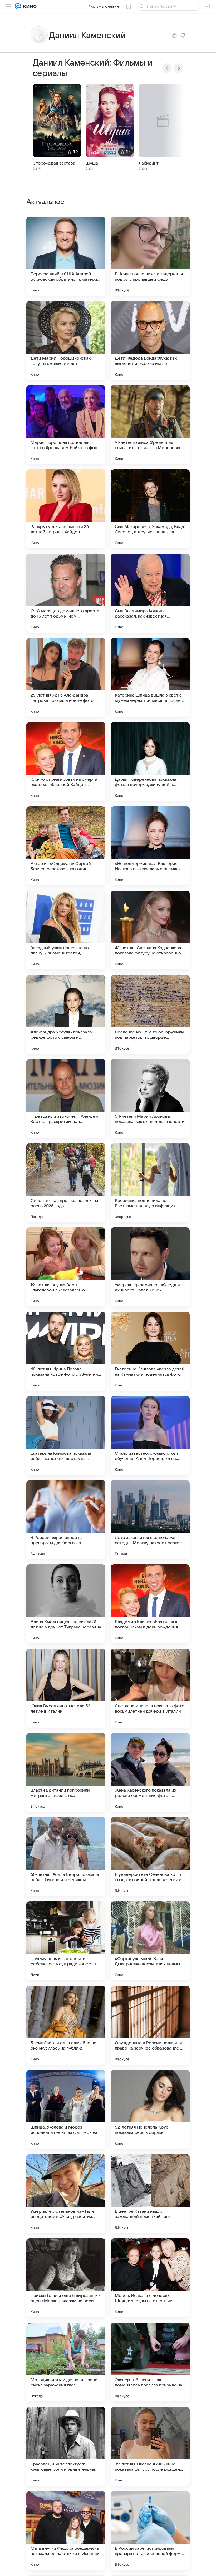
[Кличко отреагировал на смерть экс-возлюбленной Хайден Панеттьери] (66, 762)
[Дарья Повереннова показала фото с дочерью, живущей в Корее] (150, 762)
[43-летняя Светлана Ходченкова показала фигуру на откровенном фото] (150, 930)
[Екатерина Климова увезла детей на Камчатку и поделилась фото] (150, 1351)
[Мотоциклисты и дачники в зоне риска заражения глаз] (66, 2362)
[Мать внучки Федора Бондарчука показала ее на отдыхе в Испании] (66, 2530)
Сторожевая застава (54, 163)
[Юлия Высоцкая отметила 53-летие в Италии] (66, 1688)
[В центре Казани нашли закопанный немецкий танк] (150, 2194)
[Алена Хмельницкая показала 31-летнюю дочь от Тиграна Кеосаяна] (66, 1604)
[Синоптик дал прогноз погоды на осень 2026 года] (66, 1183)
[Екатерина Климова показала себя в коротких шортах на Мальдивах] (66, 1435)
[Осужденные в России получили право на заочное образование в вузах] (150, 2025)
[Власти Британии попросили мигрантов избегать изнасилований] (66, 1772)
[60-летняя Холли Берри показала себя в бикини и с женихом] (66, 1857)
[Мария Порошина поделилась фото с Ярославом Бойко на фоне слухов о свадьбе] (66, 425)
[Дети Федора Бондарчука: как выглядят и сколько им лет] (150, 340)
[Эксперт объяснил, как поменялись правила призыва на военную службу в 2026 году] (150, 2362)
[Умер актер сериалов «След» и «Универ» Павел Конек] (150, 1267)
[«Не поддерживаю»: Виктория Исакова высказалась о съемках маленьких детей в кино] (150, 846)
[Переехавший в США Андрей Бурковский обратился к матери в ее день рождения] (66, 256)
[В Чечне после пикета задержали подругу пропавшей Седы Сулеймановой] (150, 256)
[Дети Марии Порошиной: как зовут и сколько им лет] (66, 340)
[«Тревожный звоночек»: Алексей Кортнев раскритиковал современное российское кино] (66, 1098)
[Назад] (167, 68)
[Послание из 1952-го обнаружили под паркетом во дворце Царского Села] (150, 1014)
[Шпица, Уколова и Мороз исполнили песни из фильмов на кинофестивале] (66, 2109)
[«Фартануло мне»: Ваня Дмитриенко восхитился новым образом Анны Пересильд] (150, 1941)
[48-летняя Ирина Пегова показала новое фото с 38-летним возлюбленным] (66, 1351)
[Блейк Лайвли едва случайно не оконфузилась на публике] (66, 2025)
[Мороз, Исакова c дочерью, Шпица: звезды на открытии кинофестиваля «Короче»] (150, 2278)
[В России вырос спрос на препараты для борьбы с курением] (66, 1520)
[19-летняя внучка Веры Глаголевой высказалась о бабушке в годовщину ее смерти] (66, 1267)
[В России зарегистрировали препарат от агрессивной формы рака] (150, 2530)
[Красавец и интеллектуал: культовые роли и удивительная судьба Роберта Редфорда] (66, 2446)
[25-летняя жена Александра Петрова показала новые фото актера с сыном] (66, 677)
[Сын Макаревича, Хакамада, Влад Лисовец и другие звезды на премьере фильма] (150, 509)
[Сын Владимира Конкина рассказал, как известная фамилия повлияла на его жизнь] (150, 593)
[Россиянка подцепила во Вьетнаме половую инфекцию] (150, 1183)
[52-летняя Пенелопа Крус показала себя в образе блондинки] (150, 2109)
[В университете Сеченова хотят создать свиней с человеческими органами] (150, 1857)
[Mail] (18, 6)
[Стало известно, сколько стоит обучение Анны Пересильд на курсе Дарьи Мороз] (150, 1435)
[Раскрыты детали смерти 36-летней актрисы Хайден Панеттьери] (66, 509)
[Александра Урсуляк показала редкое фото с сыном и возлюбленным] (66, 1014)
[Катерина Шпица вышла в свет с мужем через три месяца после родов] (150, 677)
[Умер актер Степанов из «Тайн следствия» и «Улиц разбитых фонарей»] (66, 2194)
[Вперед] (179, 68)
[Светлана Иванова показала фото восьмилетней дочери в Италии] (150, 1688)
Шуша (92, 163)
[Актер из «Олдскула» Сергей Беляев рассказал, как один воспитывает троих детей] (66, 846)
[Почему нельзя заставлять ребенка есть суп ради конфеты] (66, 1941)
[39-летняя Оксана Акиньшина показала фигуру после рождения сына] (150, 2446)
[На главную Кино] (29, 6)
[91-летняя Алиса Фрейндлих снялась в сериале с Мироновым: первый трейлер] (150, 425)
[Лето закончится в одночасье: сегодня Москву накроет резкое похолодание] (150, 1520)
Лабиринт (149, 163)
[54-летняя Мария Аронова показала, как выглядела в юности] (150, 1098)
